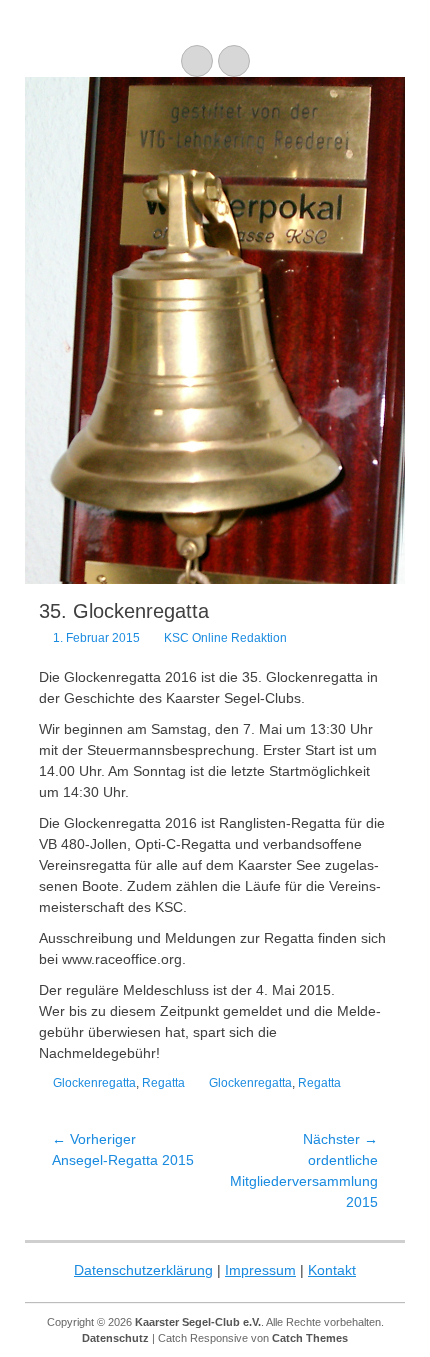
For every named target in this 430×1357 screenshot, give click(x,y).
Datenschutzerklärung (143, 1270)
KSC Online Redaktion (225, 638)
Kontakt (332, 1270)
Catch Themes (310, 1338)
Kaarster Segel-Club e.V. (198, 1322)
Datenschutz (115, 1338)
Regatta (163, 1083)
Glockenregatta (94, 1083)
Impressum (260, 1270)
